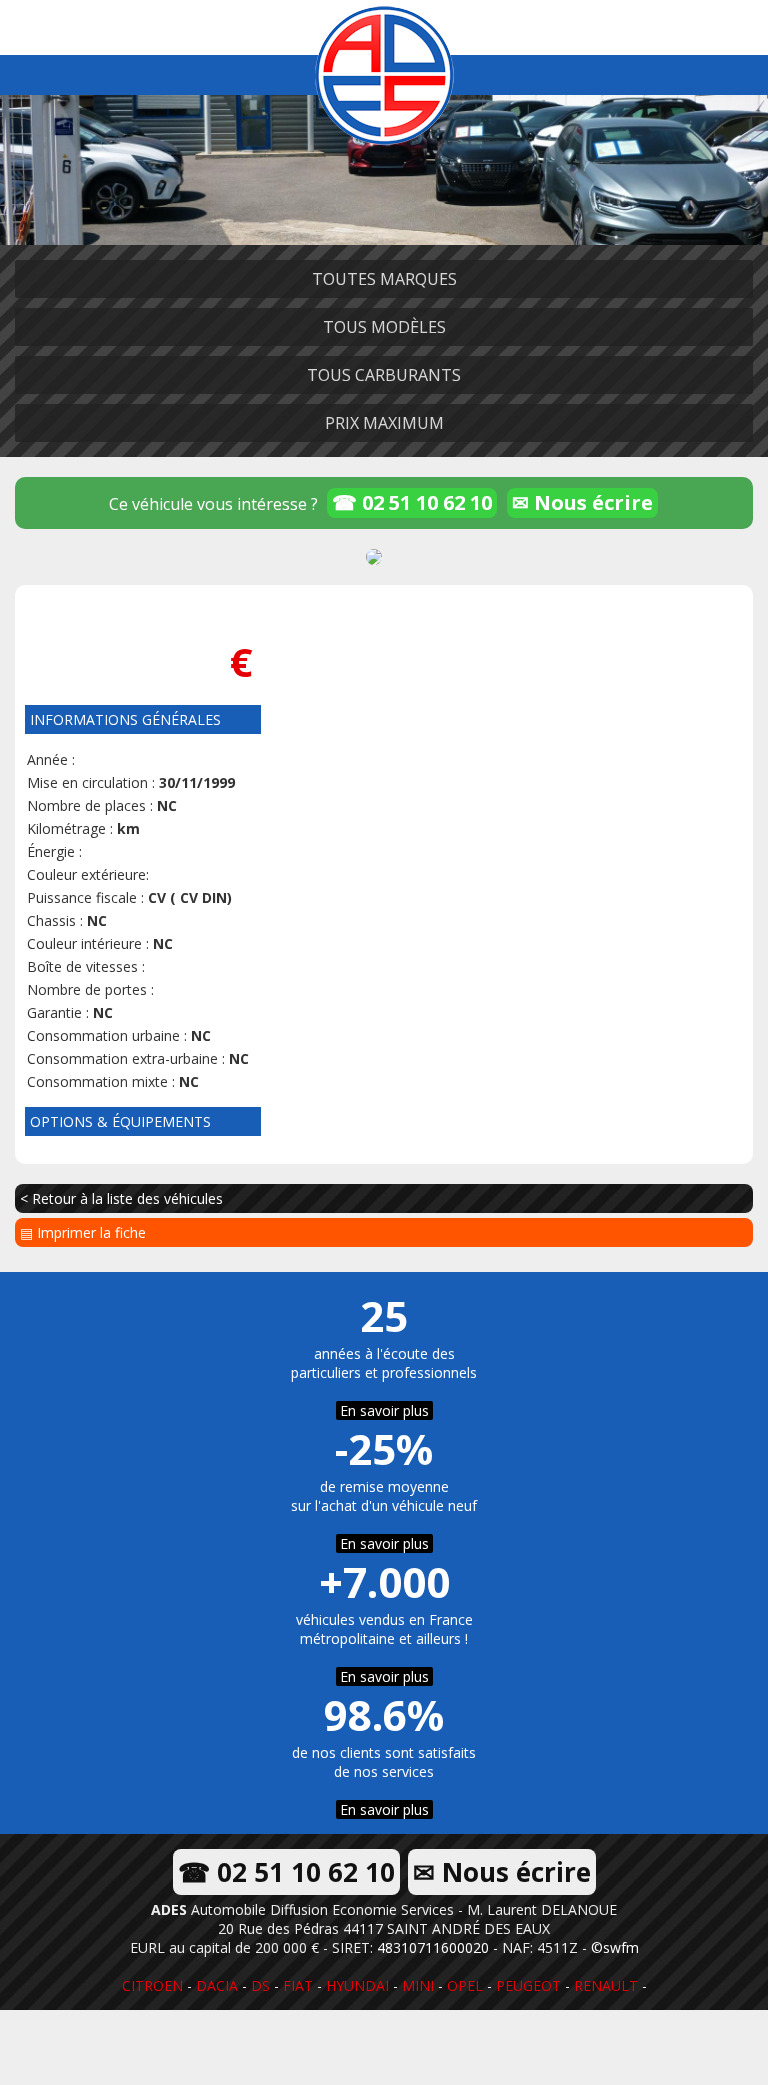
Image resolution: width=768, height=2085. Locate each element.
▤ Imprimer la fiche (83, 1232)
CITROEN (152, 1985)
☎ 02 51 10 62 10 (412, 502)
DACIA (217, 1985)
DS (260, 1985)
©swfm (615, 1947)
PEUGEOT (528, 1985)
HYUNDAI (357, 1985)
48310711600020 (433, 1947)
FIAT (298, 1985)
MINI (418, 1985)
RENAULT (606, 1985)
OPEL (465, 1985)
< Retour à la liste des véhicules (121, 1198)
